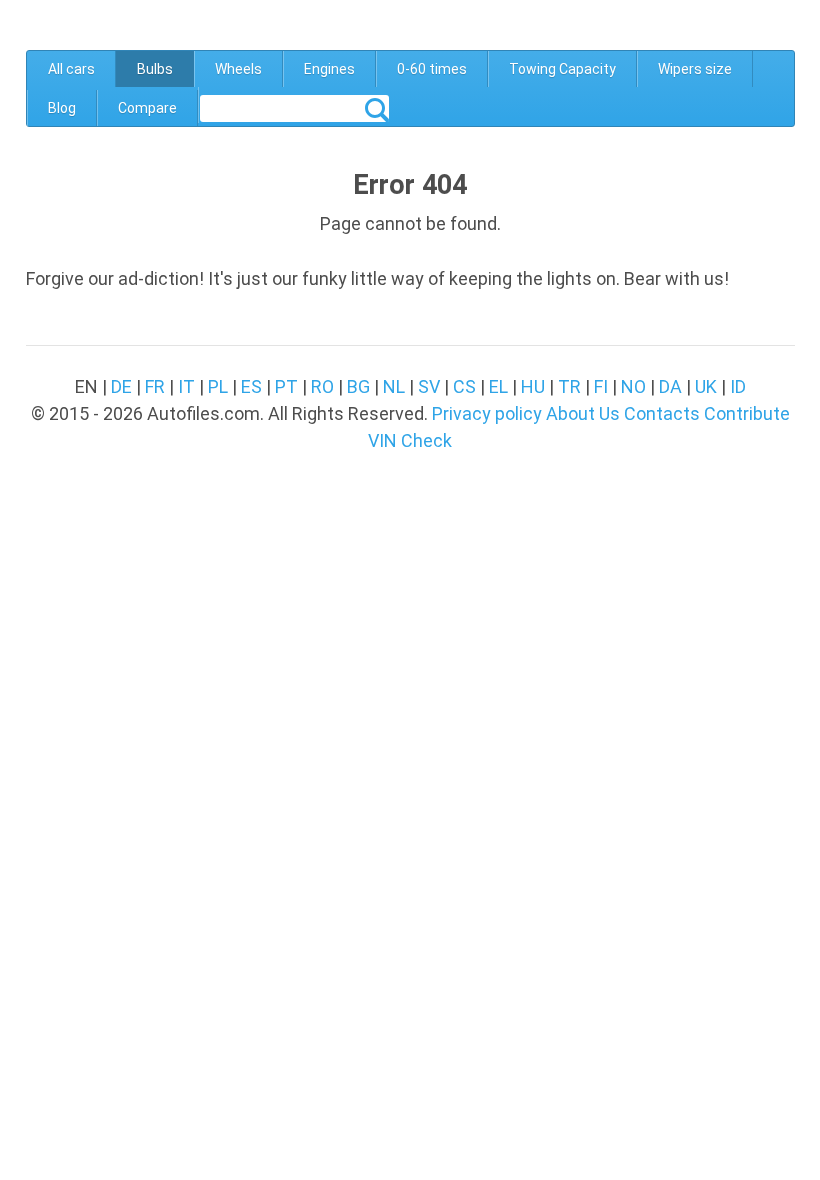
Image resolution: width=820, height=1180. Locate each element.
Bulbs (155, 69)
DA (670, 386)
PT (286, 386)
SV (429, 386)
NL (394, 386)
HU (533, 386)
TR (569, 386)
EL (498, 386)
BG (358, 386)
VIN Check (410, 440)
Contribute (747, 413)
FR (155, 386)
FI (601, 386)
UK (706, 386)
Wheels (238, 69)
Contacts (662, 413)
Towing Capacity (562, 69)
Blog (62, 108)
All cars (71, 69)
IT (186, 386)
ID (738, 386)
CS (464, 386)
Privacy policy (487, 413)
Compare (147, 108)
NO (633, 386)
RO (322, 386)
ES (251, 386)
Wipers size (695, 69)
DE (121, 386)
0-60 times (432, 69)
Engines (329, 69)
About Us (583, 413)
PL (218, 386)
